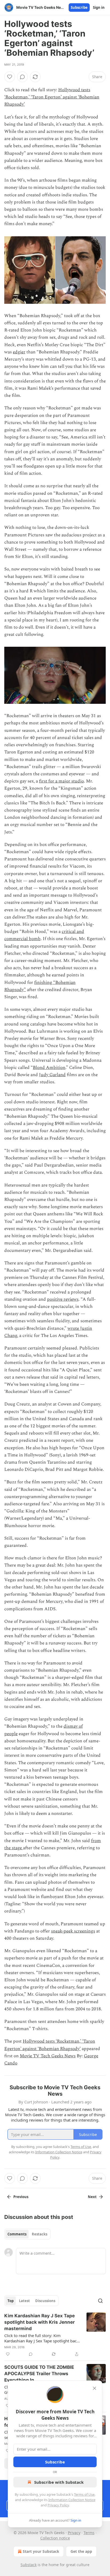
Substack (29, 2565)
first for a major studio (61, 781)
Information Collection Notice (72, 2500)
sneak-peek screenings (73, 1931)
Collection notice (55, 2538)
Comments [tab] (17, 2234)
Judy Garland (52, 1075)
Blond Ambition (49, 1068)
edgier (19, 352)
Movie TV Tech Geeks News (48, 2056)
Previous (21, 2197)
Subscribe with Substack (59, 2482)
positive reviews (63, 1299)
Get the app (81, 2551)
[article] (55, 2335)
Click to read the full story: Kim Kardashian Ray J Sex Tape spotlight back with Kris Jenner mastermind (42, 2338)
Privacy (74, 2533)
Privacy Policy (58, 2505)
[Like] (10, 77)
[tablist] (27, 2234)
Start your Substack (41, 2551)
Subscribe (79, 7)
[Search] (100, 2301)
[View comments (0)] (22, 77)
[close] (95, 2388)
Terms (89, 2533)
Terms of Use (84, 2494)
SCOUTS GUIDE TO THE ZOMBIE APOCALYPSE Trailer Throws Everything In (39, 2374)
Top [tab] (11, 2301)
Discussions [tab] (45, 2301)
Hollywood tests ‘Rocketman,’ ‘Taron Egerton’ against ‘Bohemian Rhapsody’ (52, 97)
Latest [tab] (24, 2301)
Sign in (99, 7)
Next (92, 2197)
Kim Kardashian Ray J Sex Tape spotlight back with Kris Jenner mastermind (40, 2322)
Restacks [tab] (40, 2234)
